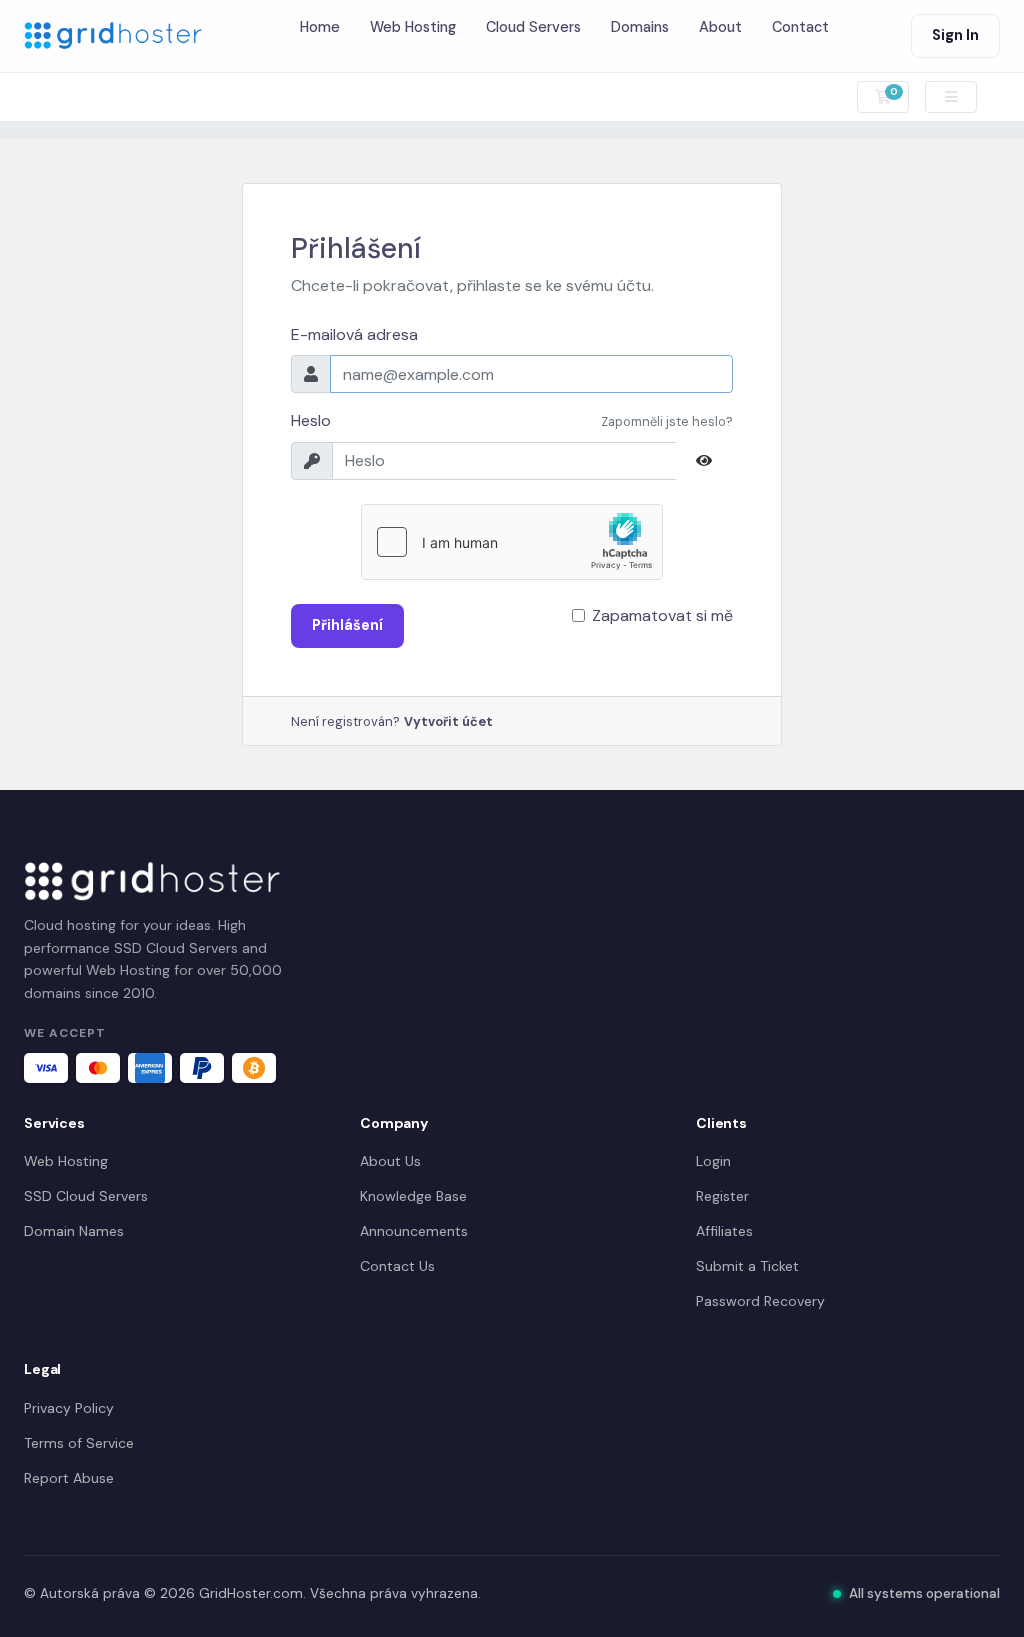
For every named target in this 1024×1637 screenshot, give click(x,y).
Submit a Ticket (747, 1266)
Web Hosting (413, 27)
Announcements (414, 1231)
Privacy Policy (69, 1408)
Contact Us (397, 1266)
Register (722, 1196)
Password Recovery (760, 1301)
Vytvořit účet (448, 721)
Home (320, 27)
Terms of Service (79, 1443)
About (720, 27)
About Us (390, 1161)
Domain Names (74, 1231)
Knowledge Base (413, 1196)
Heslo (311, 420)
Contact (800, 27)
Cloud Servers (533, 27)
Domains (640, 27)
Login (713, 1161)
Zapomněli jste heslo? (667, 421)
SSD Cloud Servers (86, 1196)
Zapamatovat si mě (662, 615)
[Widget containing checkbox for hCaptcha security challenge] (512, 542)
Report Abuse (69, 1478)
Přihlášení (347, 625)
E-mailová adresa (354, 334)
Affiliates (724, 1231)
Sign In (955, 35)
